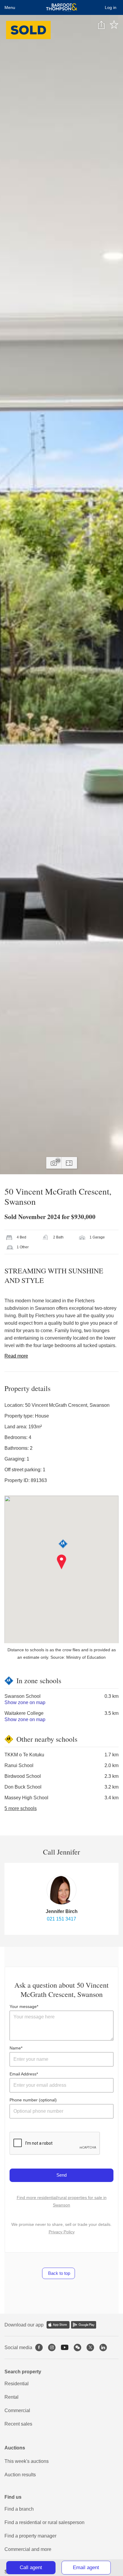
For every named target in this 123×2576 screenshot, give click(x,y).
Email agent (86, 2567)
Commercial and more (28, 2549)
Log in (111, 7)
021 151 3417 (61, 1919)
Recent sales (18, 2424)
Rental (11, 2397)
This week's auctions (27, 2461)
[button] (62, 1562)
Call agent (31, 2567)
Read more (16, 1356)
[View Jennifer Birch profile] (61, 1890)
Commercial (17, 2410)
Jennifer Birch (62, 1911)
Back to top (59, 2273)
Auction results (20, 2475)
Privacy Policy (62, 2232)
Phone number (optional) (33, 2100)
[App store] (58, 2325)
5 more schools (21, 1808)
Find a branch (19, 2509)
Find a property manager (30, 2536)
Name (15, 2048)
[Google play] (84, 2325)
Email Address (23, 2074)
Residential (17, 2384)
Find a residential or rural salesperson (44, 2522)
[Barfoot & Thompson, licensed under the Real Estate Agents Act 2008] (62, 7)
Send (61, 2175)
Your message (23, 2006)
